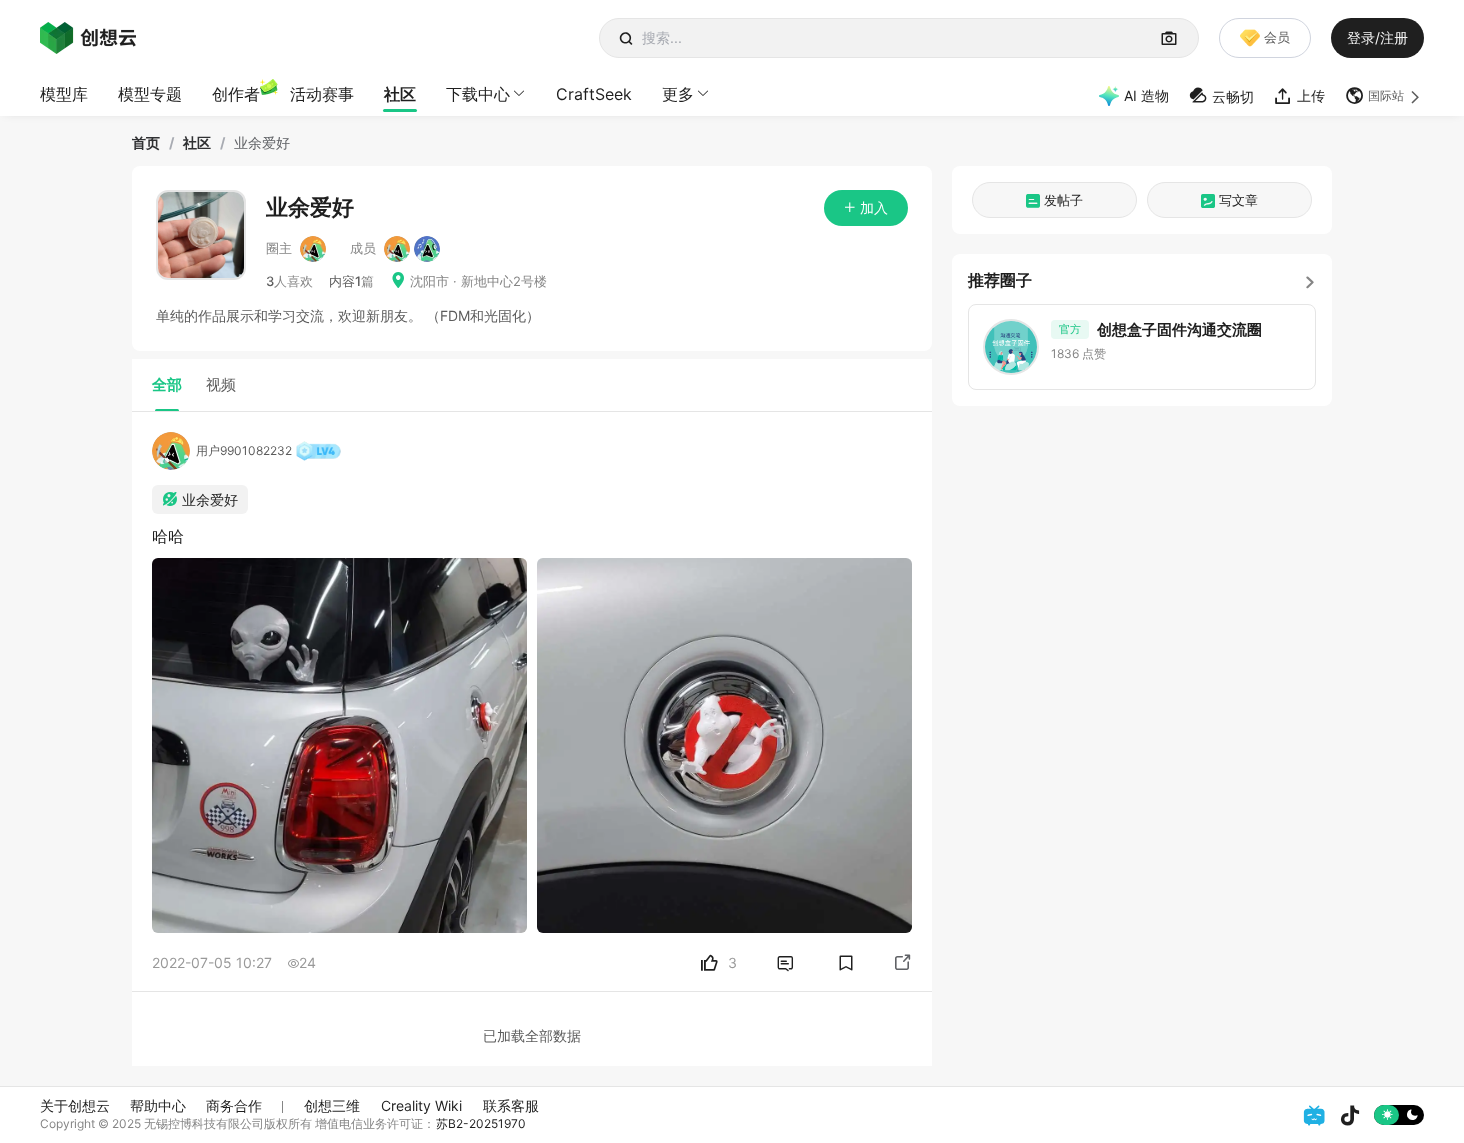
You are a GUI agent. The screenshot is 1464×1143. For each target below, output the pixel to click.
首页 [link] (146, 143)
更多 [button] (678, 94)
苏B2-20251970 (481, 1123)
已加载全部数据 (532, 1035)
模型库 (64, 94)
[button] (1384, 96)
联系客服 (511, 1105)
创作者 (236, 94)
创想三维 (332, 1105)
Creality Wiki (421, 1105)
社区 (400, 94)
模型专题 (150, 94)
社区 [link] (197, 143)
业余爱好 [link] (262, 143)
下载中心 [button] (478, 94)
